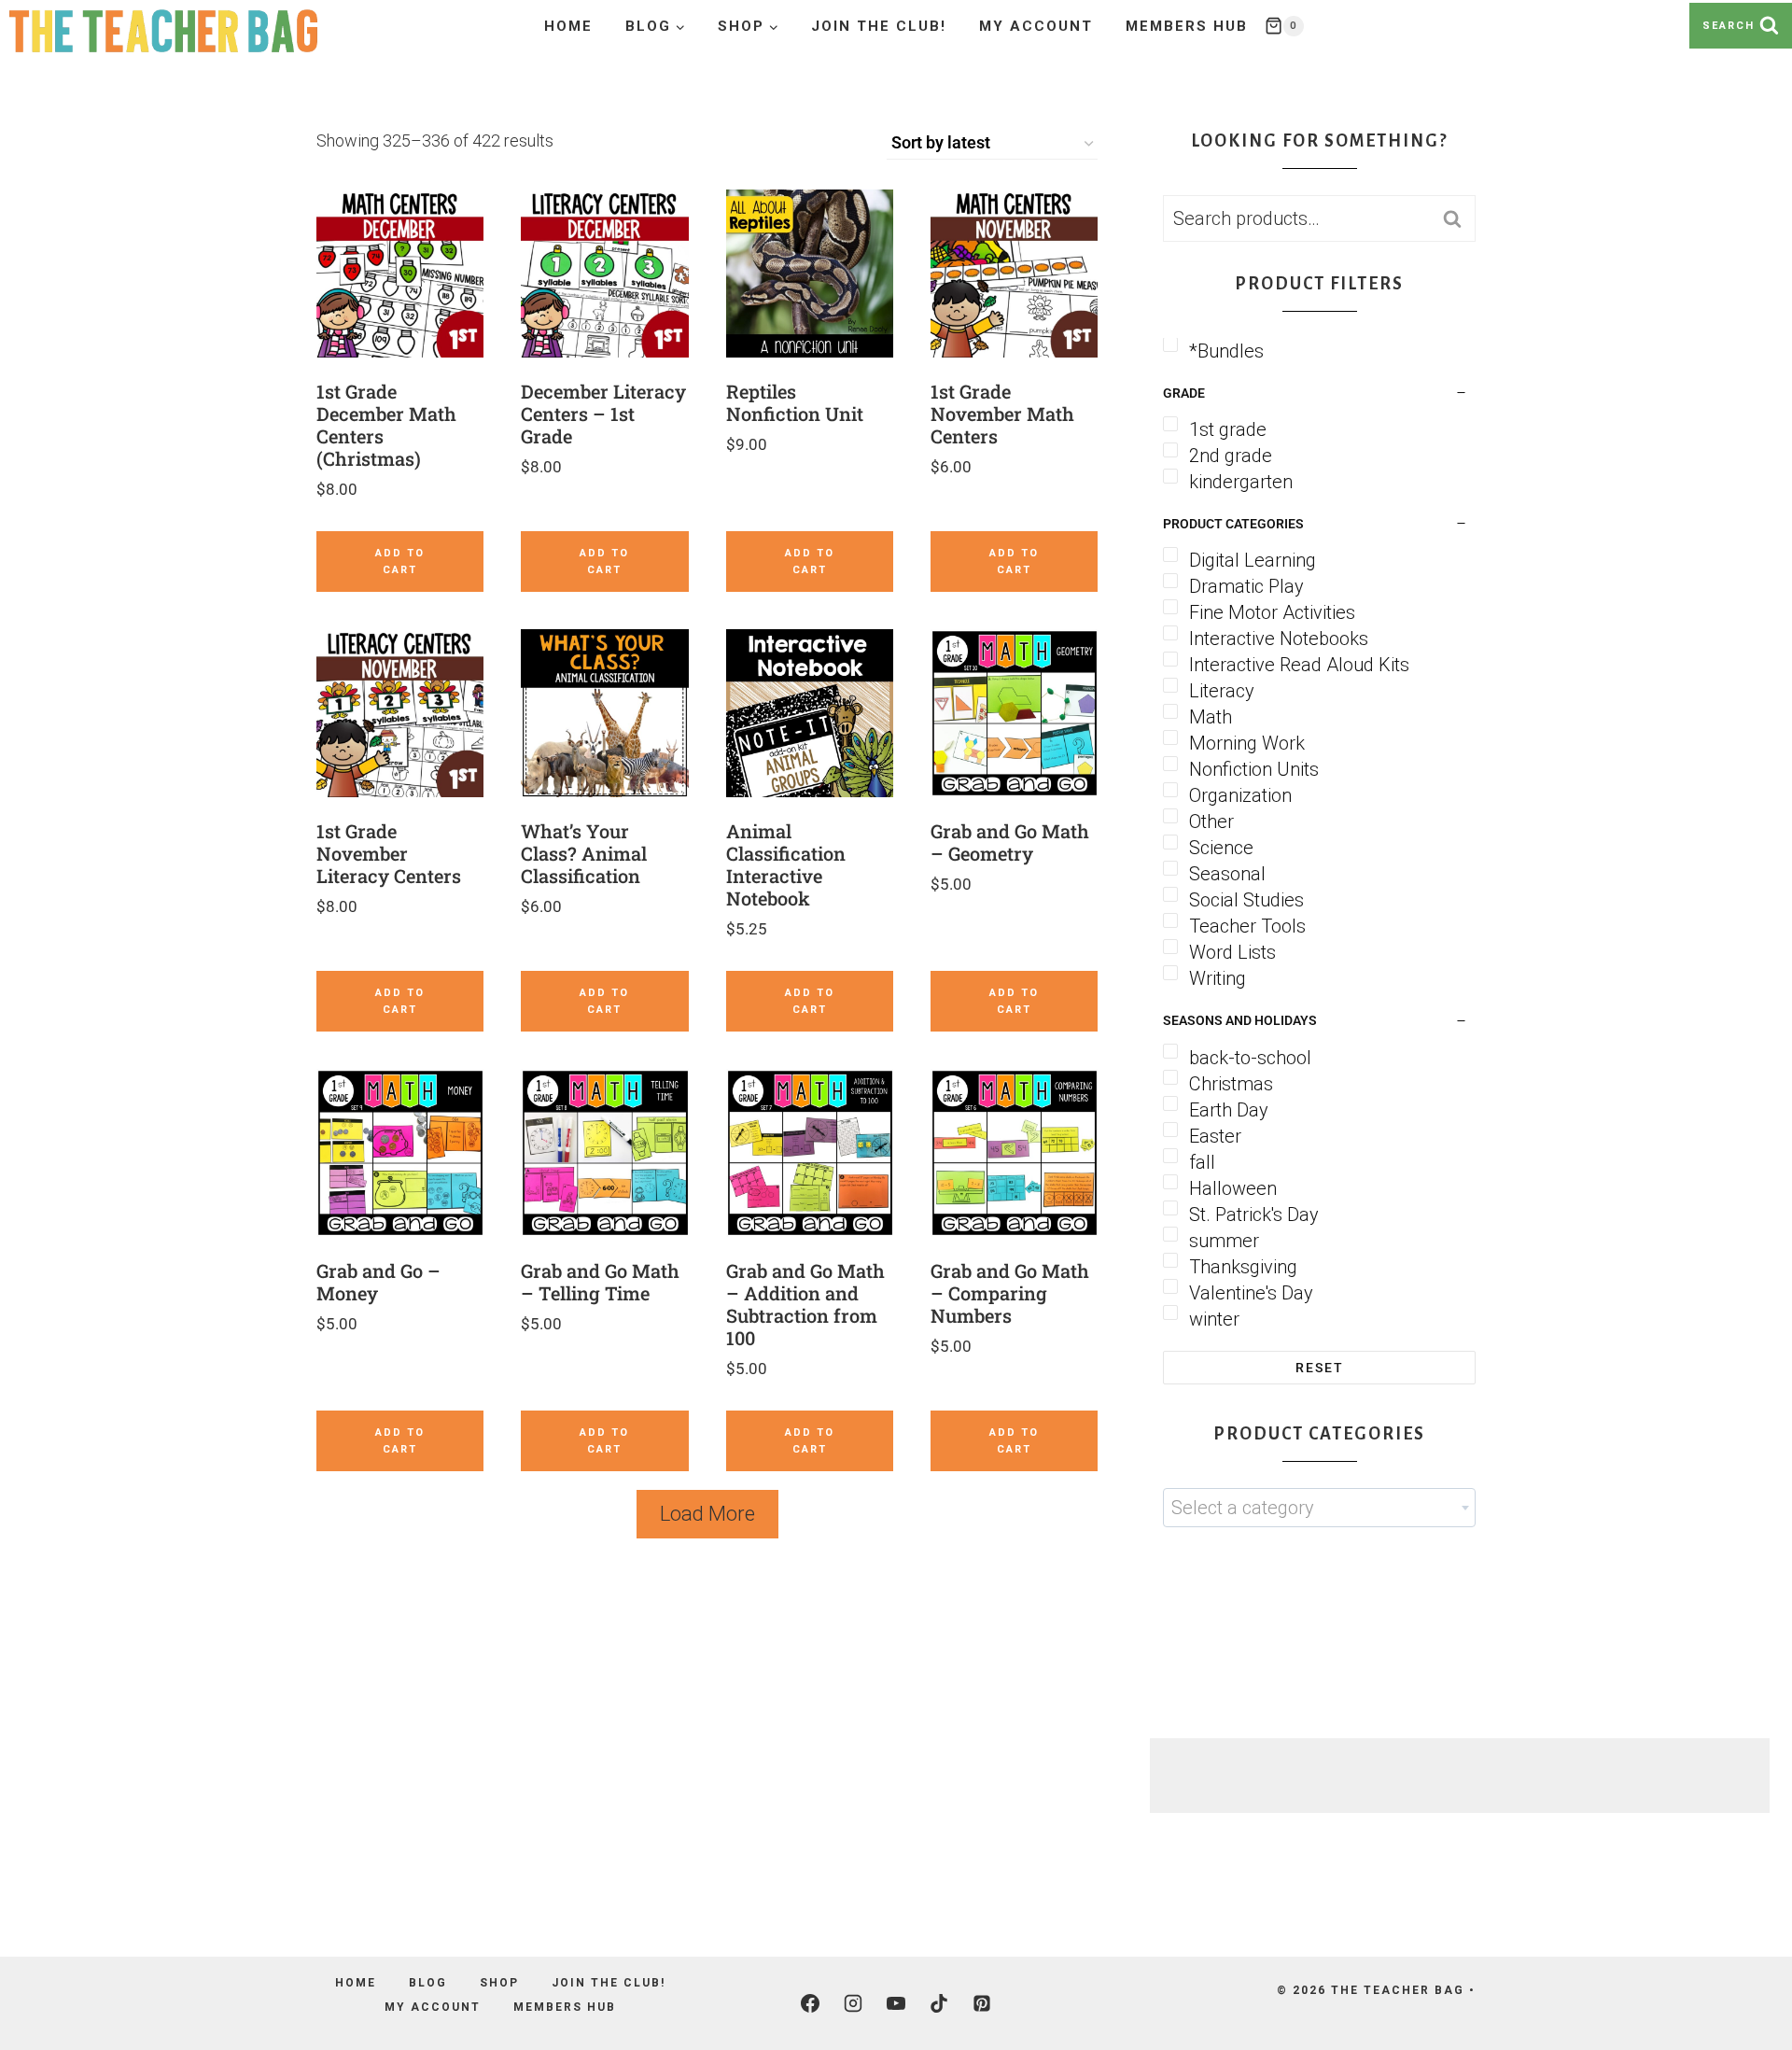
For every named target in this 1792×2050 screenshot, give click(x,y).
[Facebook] (810, 2003)
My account (1036, 26)
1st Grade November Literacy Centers (389, 853)
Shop (499, 1983)
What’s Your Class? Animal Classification (584, 853)
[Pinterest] (982, 2003)
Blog (428, 1983)
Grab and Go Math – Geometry (1010, 842)
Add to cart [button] (400, 562)
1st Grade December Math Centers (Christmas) (386, 425)
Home (568, 26)
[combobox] (1319, 1508)
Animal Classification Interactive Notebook (786, 864)
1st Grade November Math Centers (1002, 414)
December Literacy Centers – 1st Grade (603, 414)
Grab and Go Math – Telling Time (600, 1282)
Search (1458, 218)
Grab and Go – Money (378, 1282)
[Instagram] (853, 2003)
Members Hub (1187, 26)
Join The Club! (879, 26)
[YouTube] (896, 2003)
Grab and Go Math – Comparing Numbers (1010, 1293)
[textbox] (1319, 1508)
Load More (707, 1514)
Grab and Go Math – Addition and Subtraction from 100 (805, 1304)
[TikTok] (939, 2003)
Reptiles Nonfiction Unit (795, 402)
